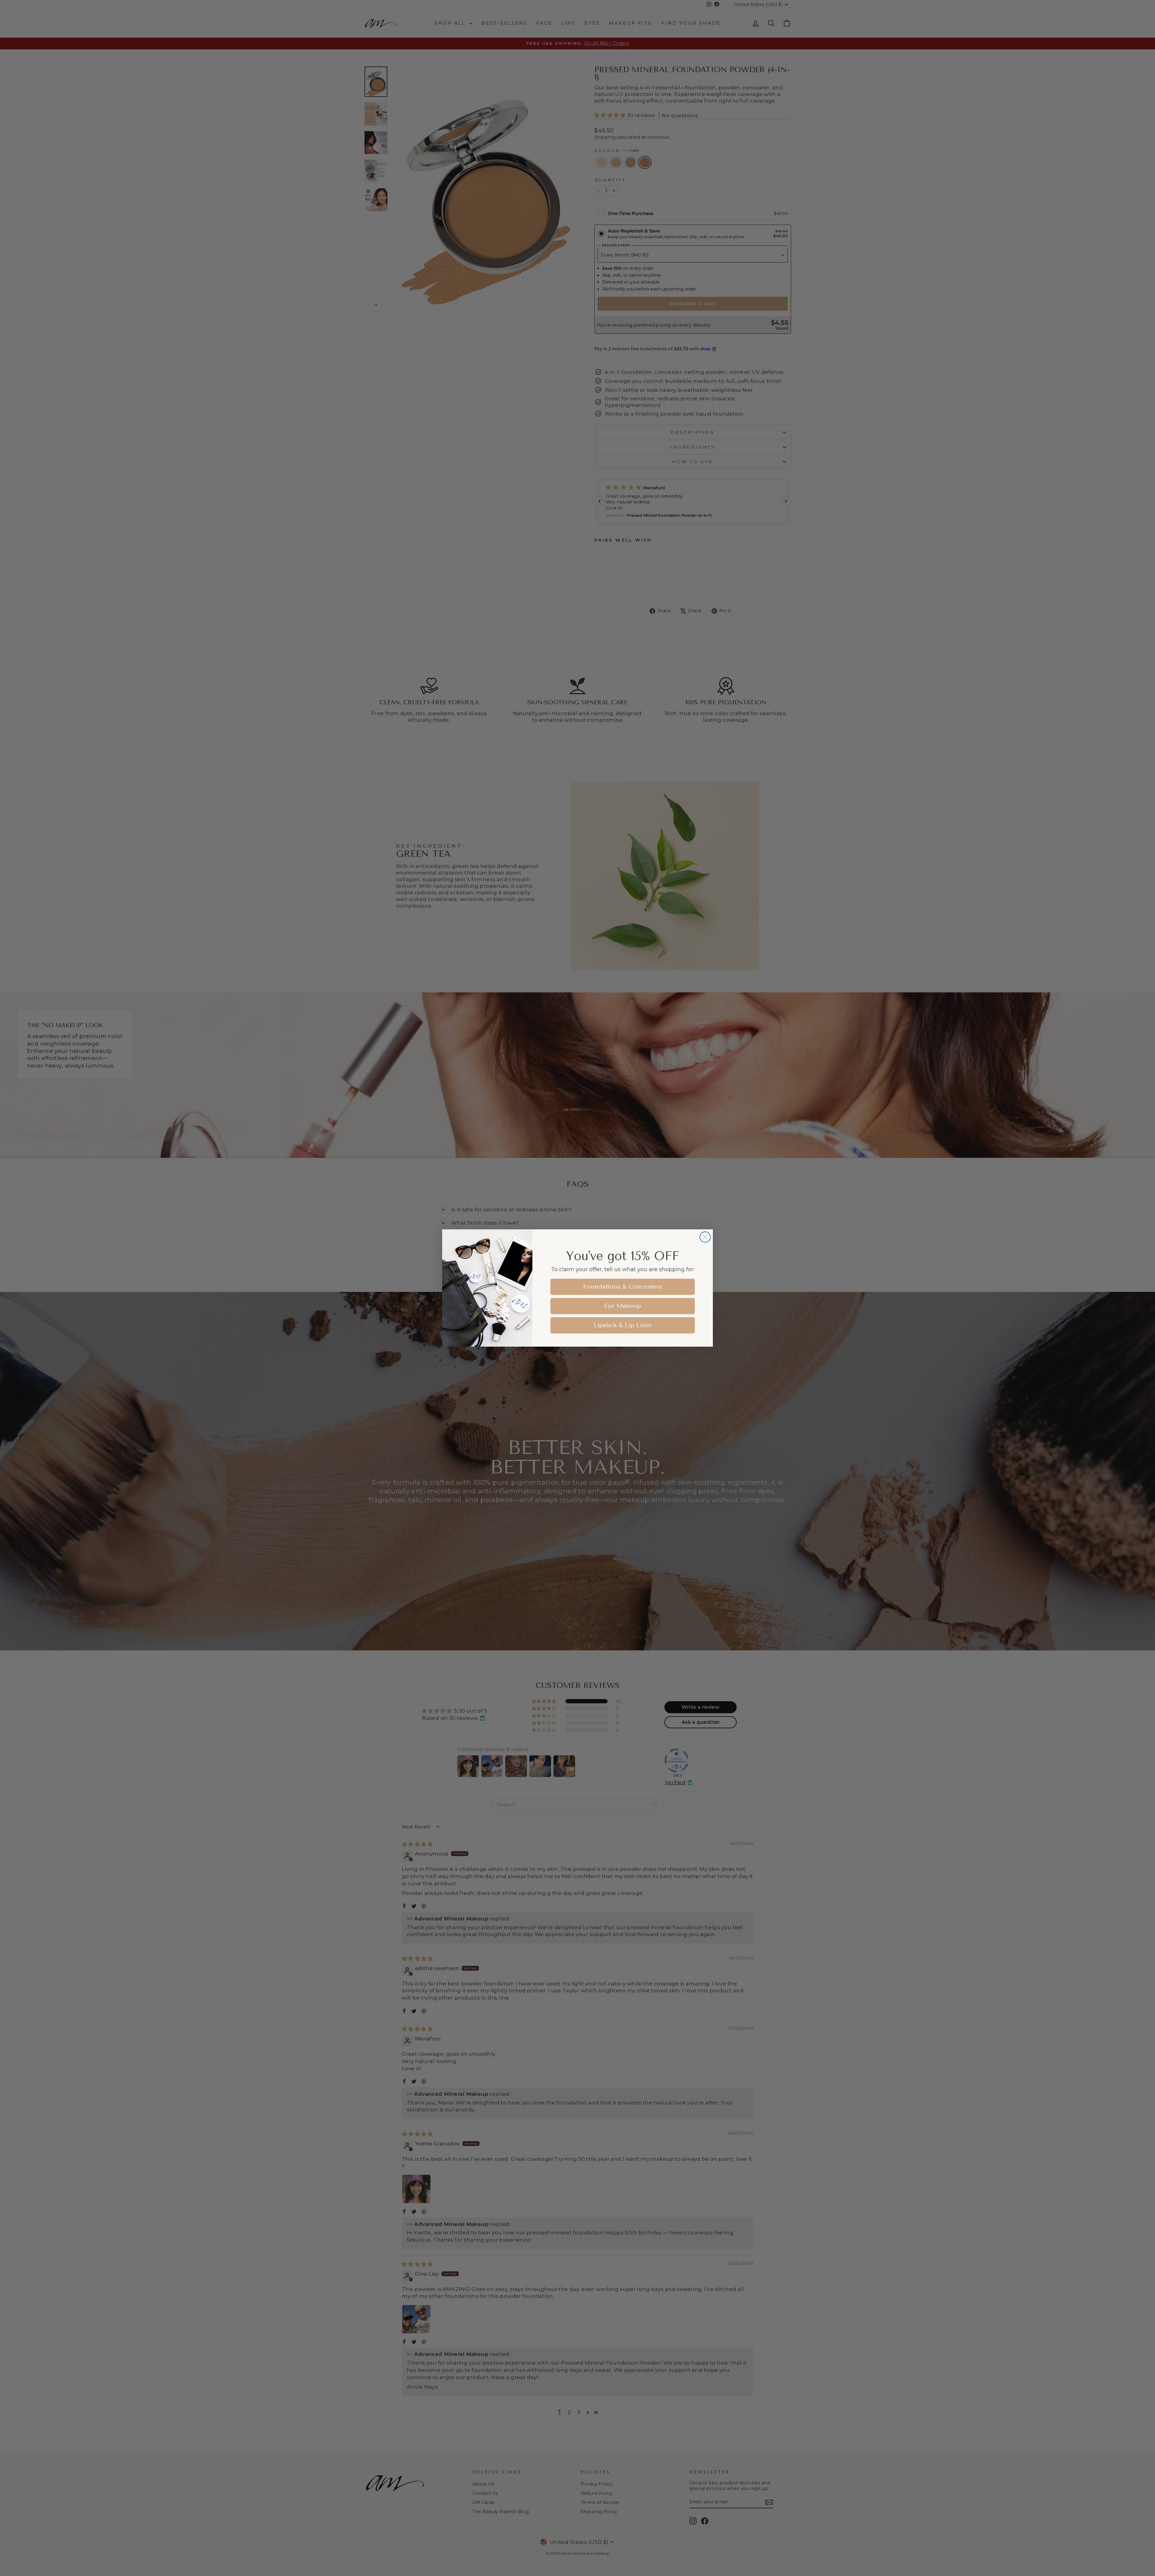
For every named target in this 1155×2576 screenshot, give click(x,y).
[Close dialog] (705, 1237)
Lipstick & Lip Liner (623, 1325)
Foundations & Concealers (623, 1287)
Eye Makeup (623, 1306)
